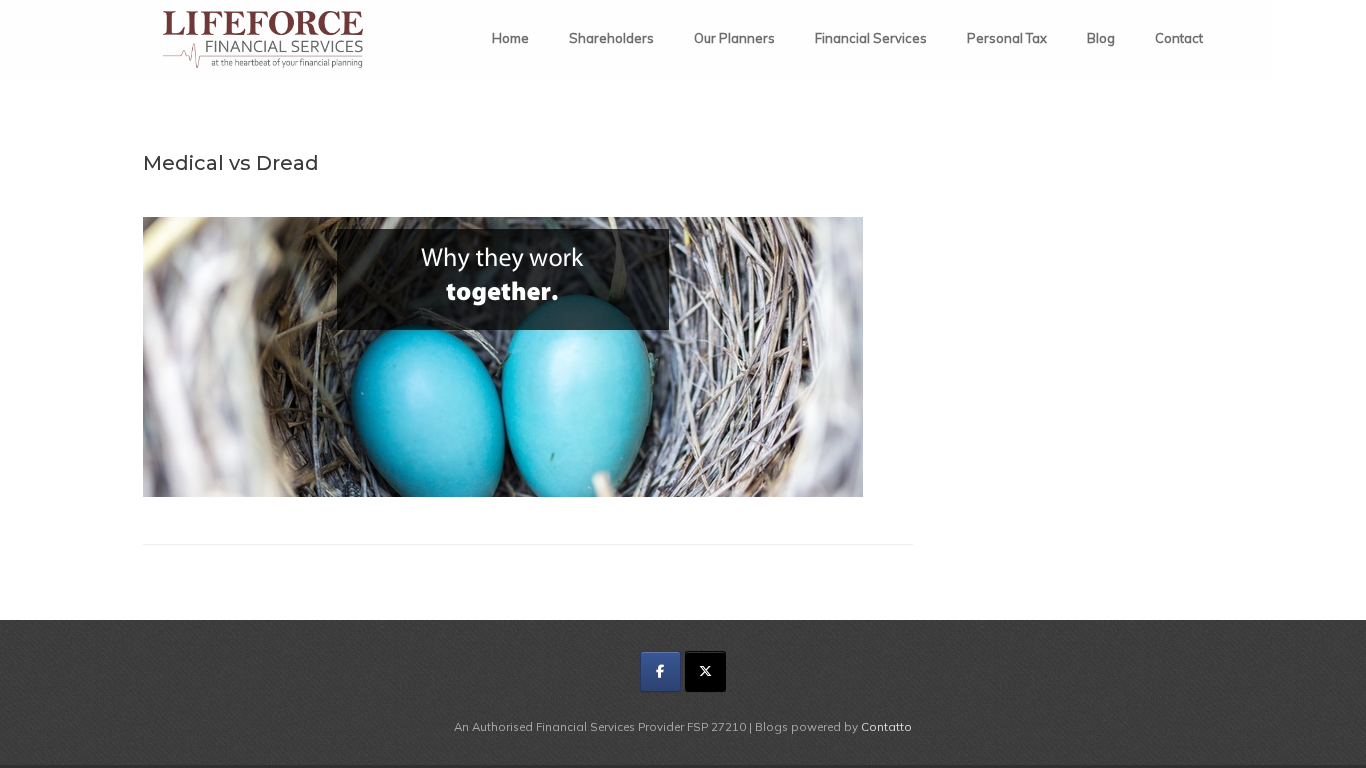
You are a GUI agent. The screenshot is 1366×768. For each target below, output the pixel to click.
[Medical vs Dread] (503, 491)
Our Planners (734, 38)
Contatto (886, 726)
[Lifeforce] (263, 39)
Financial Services (871, 38)
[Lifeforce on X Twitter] (705, 671)
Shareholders (611, 38)
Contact (1179, 38)
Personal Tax (1007, 38)
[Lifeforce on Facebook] (660, 671)
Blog (1101, 38)
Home (510, 38)
